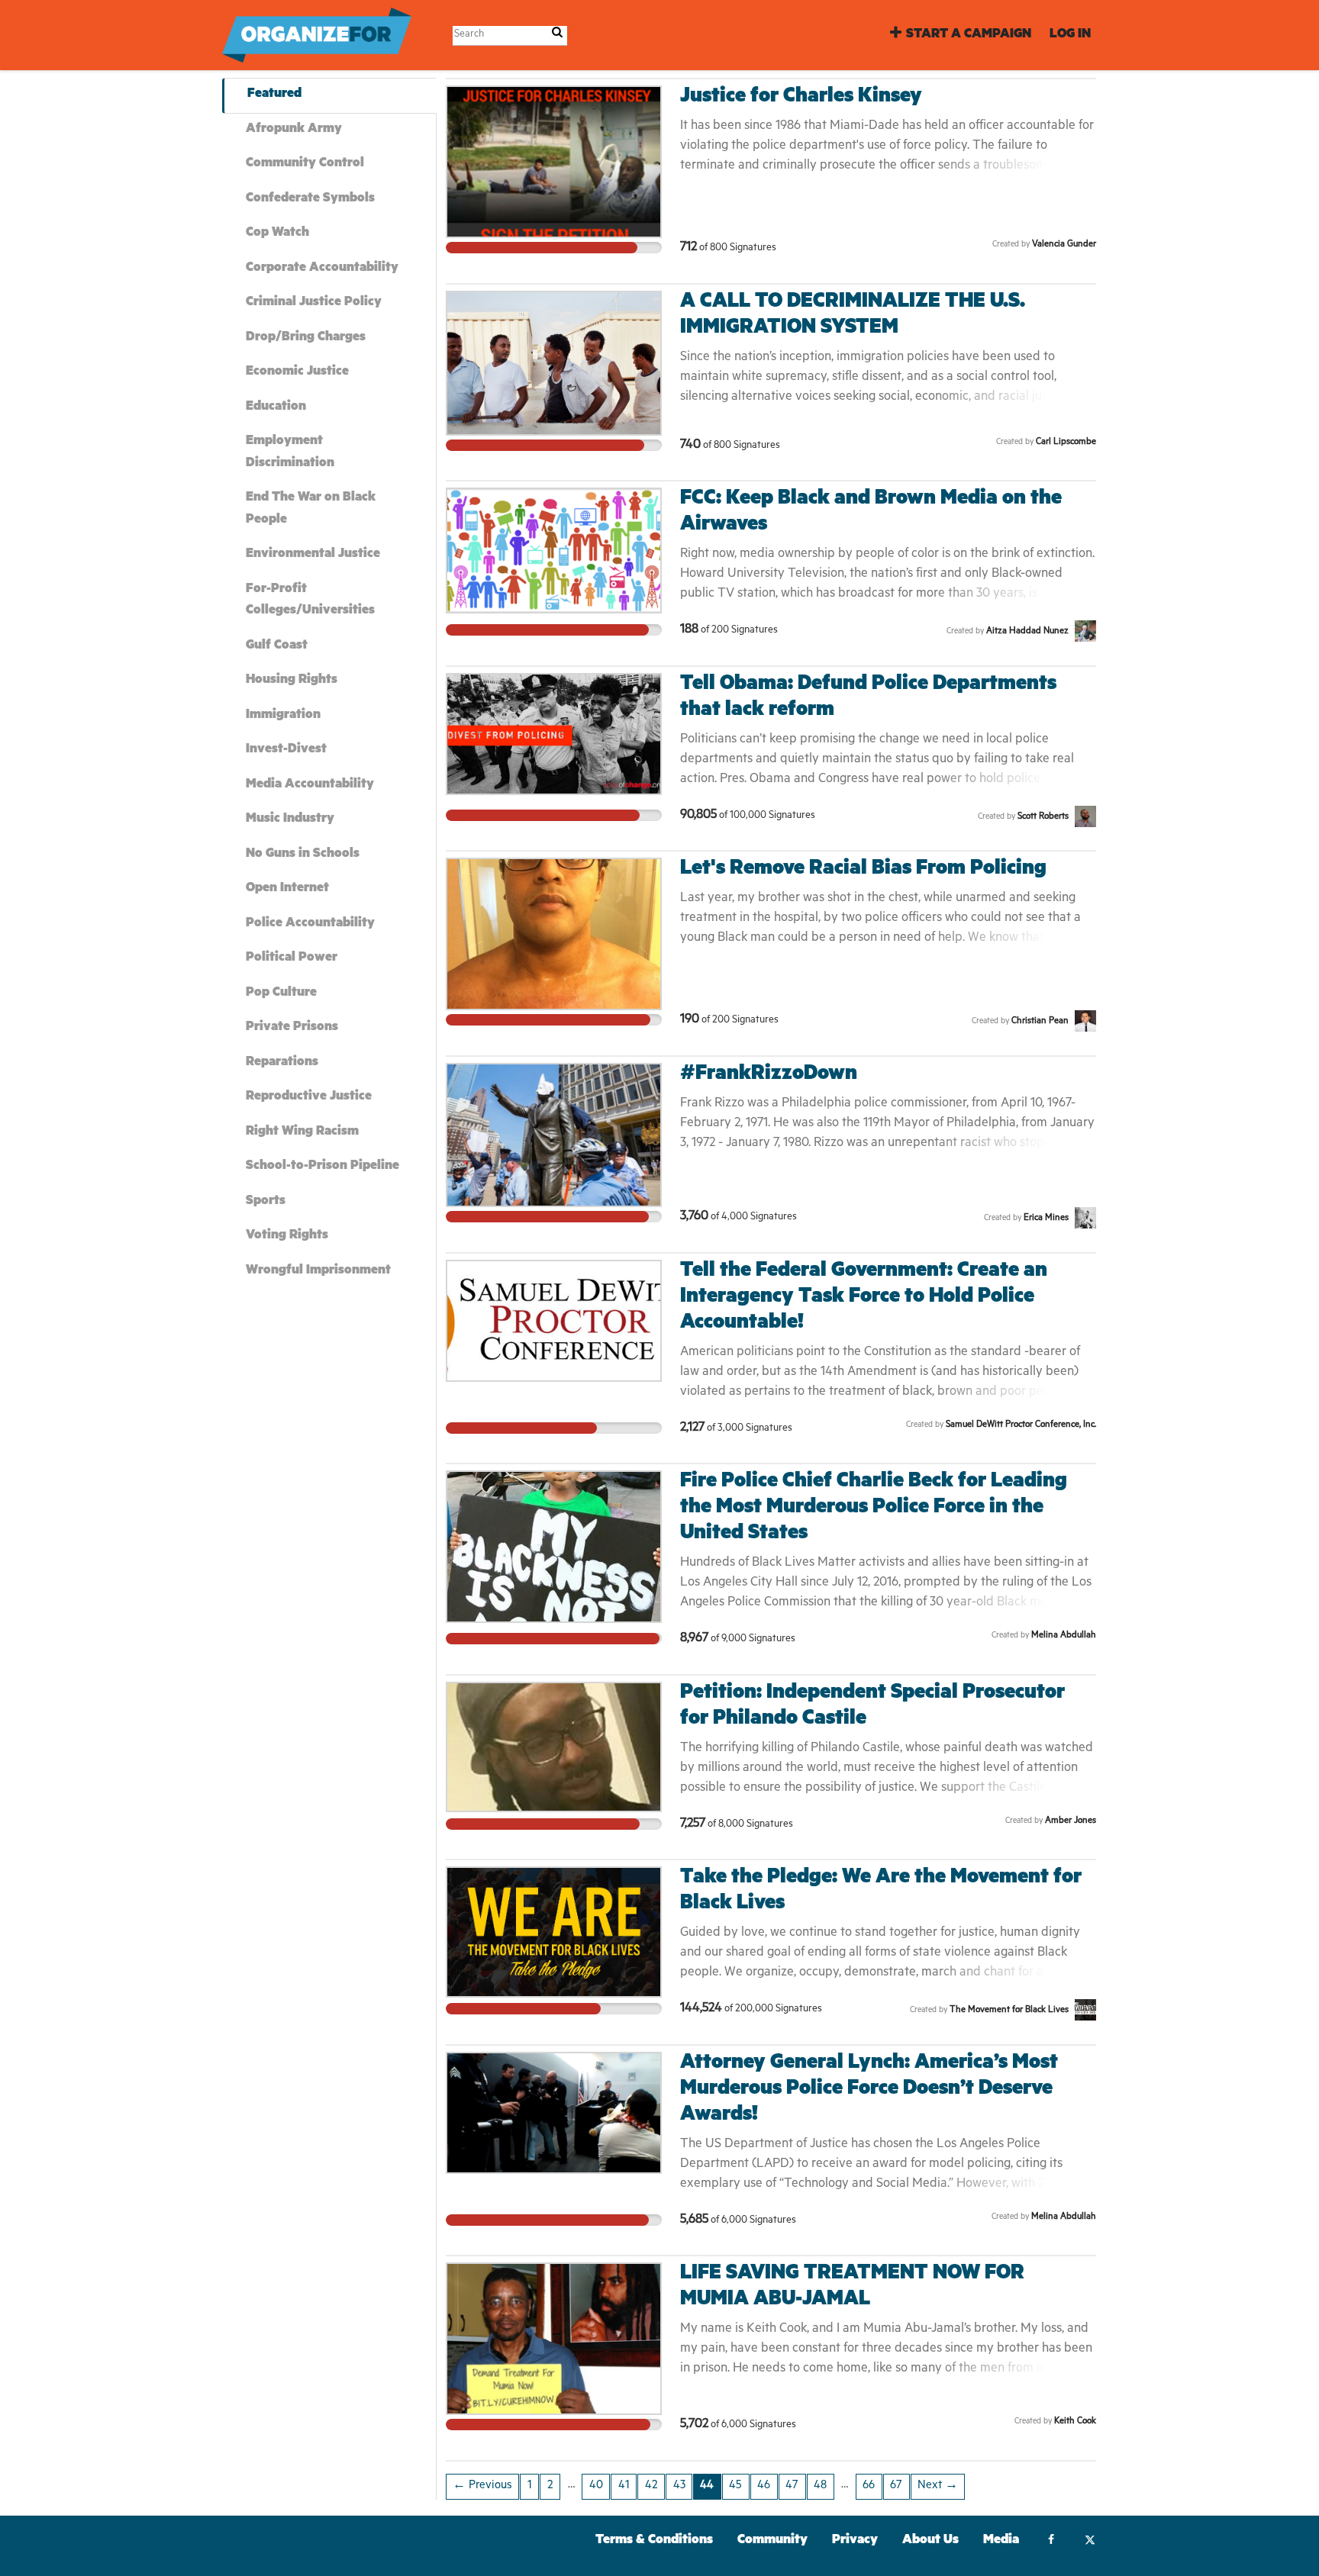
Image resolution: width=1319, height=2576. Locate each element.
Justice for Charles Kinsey (801, 98)
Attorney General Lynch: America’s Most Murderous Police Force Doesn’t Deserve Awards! (869, 2090)
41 (624, 2486)
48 (820, 2486)
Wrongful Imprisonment (318, 1272)
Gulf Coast (277, 647)
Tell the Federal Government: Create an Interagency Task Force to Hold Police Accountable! (864, 1298)
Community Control (305, 164)
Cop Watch (277, 234)
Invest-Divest (286, 750)
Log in (1070, 35)
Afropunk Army (294, 130)
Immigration (283, 716)
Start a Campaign (969, 35)
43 (679, 2486)
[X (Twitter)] (1090, 2542)
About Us (930, 2541)
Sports (266, 1202)
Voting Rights (287, 1236)
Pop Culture (281, 994)
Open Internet (287, 889)
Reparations (282, 1063)
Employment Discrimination (290, 453)
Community (772, 2541)
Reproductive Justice (309, 1098)
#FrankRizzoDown (769, 1075)
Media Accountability (310, 786)
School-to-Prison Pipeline (322, 1167)
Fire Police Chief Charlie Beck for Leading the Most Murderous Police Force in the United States (874, 1509)
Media (1001, 2541)
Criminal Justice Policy (314, 303)
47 (792, 2486)
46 (764, 2486)
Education (276, 408)
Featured (274, 95)
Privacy (855, 2541)
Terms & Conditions (654, 2541)
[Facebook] (1051, 2542)
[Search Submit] (557, 35)
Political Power (292, 959)
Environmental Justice (313, 555)
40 (596, 2486)
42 (651, 2486)
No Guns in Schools (303, 855)
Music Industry (290, 820)
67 (896, 2486)
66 (869, 2486)
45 (735, 2486)
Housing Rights (292, 681)
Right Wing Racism (302, 1133)
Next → (938, 2486)
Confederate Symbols (310, 200)
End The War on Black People (311, 510)
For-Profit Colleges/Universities (310, 601)
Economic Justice (297, 373)
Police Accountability (310, 924)
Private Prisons (292, 1028)
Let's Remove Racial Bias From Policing (863, 870)
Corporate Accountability (322, 269)
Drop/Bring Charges (306, 338)
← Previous (482, 2486)
